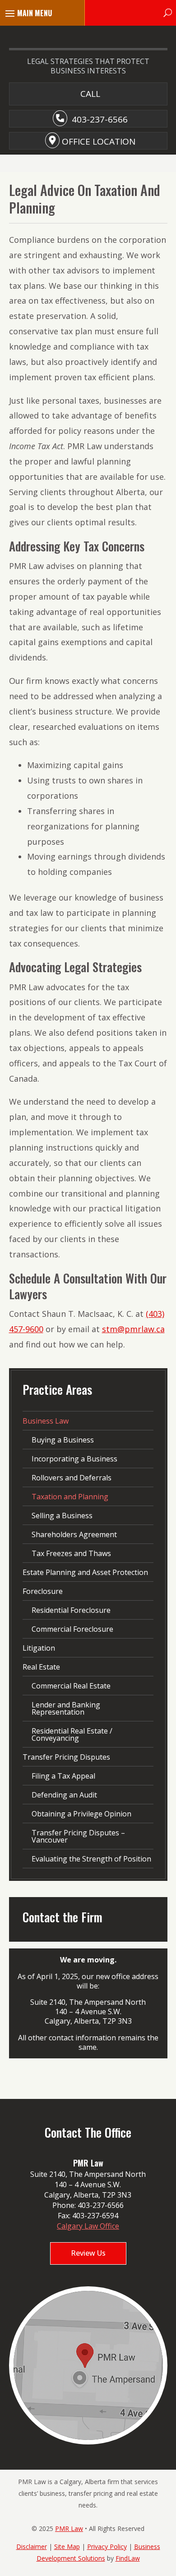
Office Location (99, 141)
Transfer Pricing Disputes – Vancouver (78, 1836)
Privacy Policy (107, 2546)
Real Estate (41, 1667)
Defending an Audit (64, 1795)
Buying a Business (63, 1440)
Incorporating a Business (74, 1459)
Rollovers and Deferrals (72, 1478)
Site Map (67, 2546)
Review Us (88, 2253)
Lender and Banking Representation (66, 1708)
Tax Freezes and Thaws (71, 1553)
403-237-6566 (100, 119)
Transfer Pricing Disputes (66, 1757)
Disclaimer (32, 2546)
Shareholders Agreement (74, 1534)
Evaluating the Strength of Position (91, 1859)
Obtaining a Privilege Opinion (81, 1814)
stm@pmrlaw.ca (133, 1329)
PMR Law (69, 2528)
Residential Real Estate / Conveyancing (72, 1734)
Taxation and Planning (70, 1497)
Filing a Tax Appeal (63, 1776)
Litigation (39, 1648)
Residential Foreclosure (71, 1610)
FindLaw (128, 2558)
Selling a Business (62, 1516)
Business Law (46, 1421)
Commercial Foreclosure (72, 1629)
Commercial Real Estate (71, 1686)
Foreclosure (43, 1591)
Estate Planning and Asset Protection (85, 1572)
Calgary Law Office (88, 2226)
